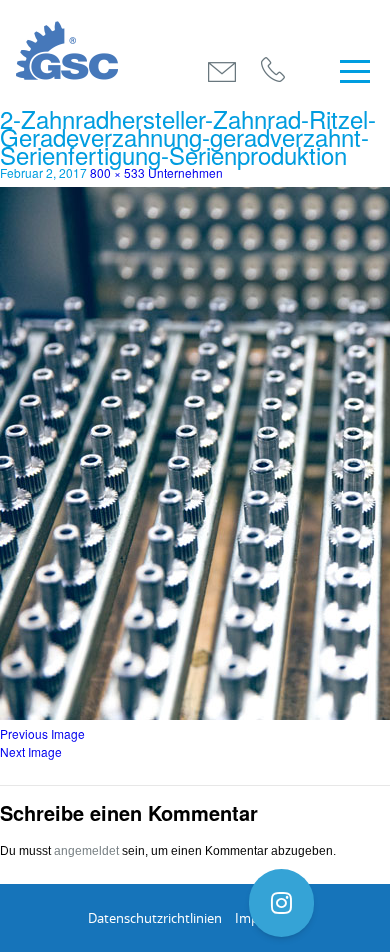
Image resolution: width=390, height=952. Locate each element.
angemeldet (86, 851)
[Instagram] (281, 903)
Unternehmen (185, 172)
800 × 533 (117, 172)
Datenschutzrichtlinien (155, 918)
